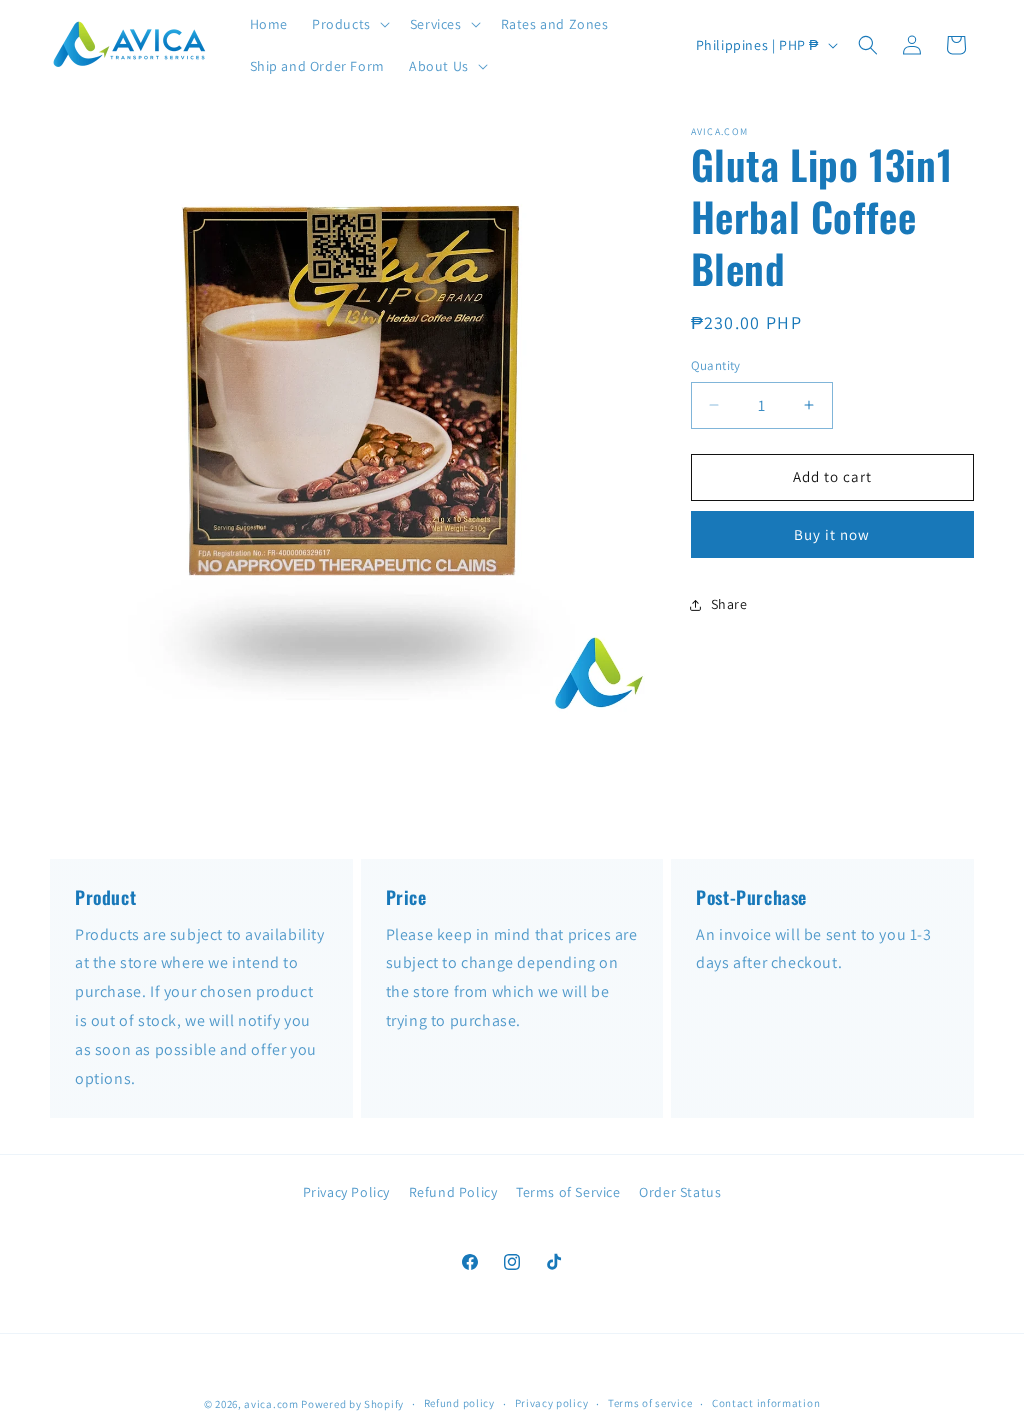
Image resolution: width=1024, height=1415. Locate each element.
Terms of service (650, 1403)
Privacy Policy (346, 1192)
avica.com (271, 1404)
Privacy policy (552, 1403)
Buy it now (832, 534)
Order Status (680, 1192)
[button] (349, 24)
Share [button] (729, 604)
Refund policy (459, 1403)
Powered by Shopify (352, 1404)
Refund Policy (453, 1192)
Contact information (766, 1403)
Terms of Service (568, 1192)
